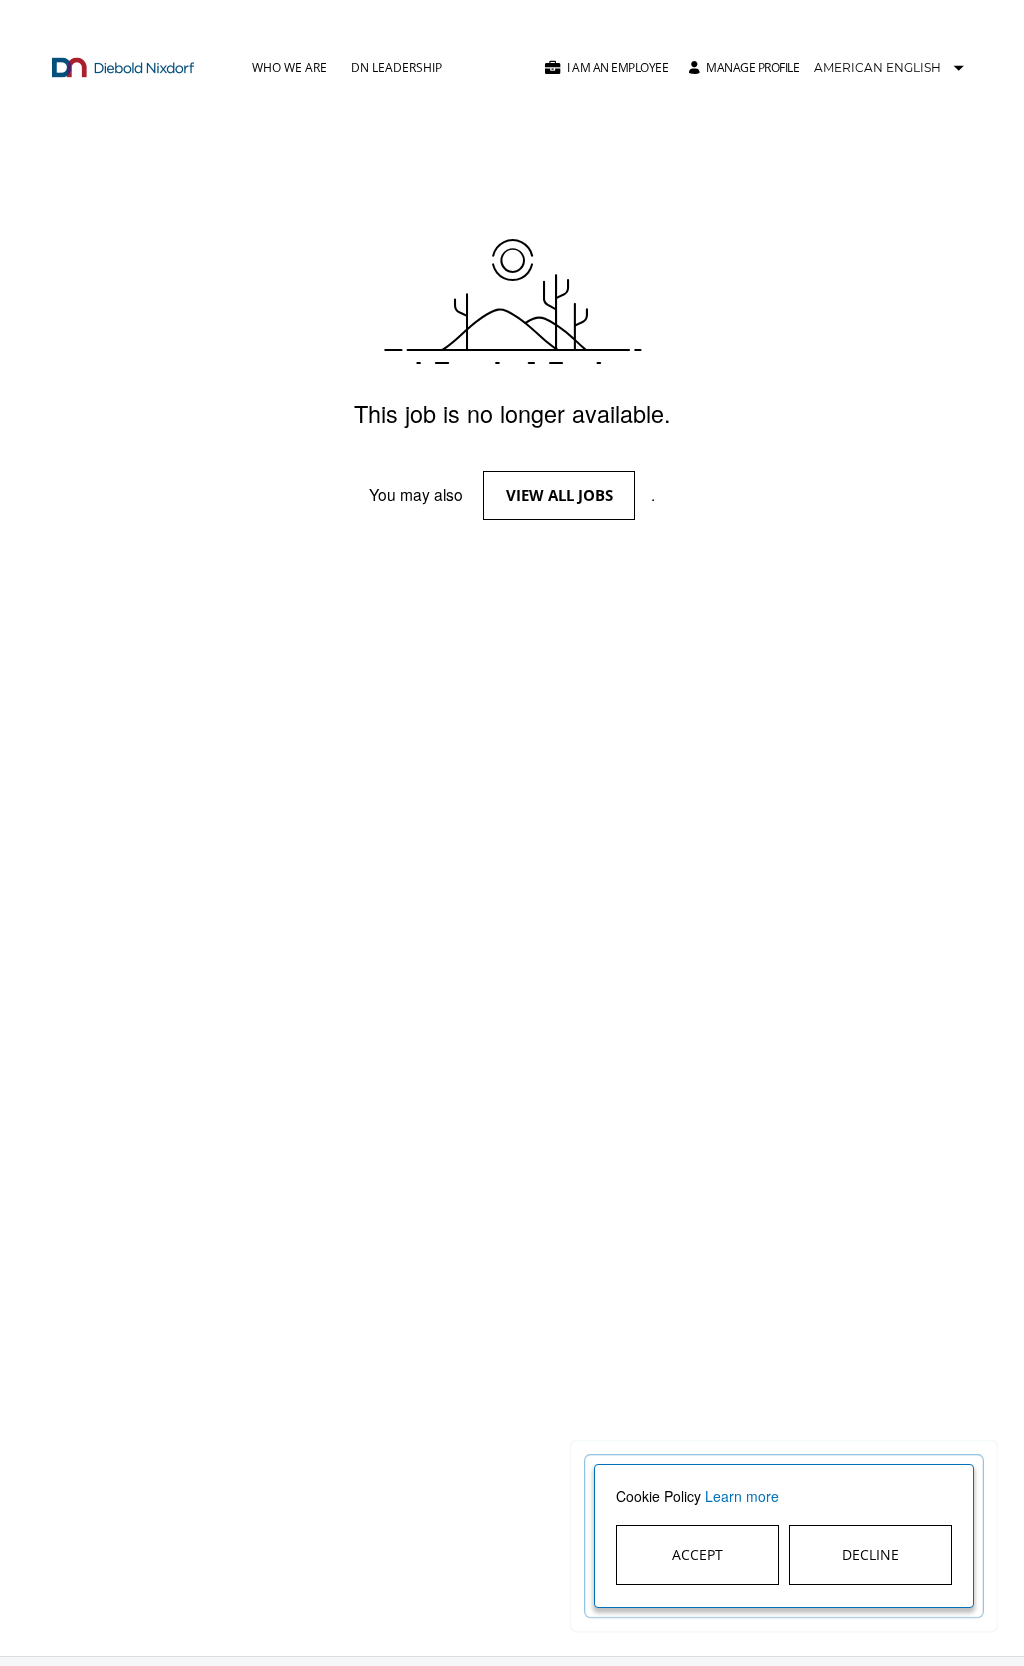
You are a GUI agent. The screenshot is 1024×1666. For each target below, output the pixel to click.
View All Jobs (559, 495)
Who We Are (289, 67)
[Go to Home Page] (123, 68)
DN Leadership (396, 67)
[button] (606, 67)
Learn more (742, 1496)
